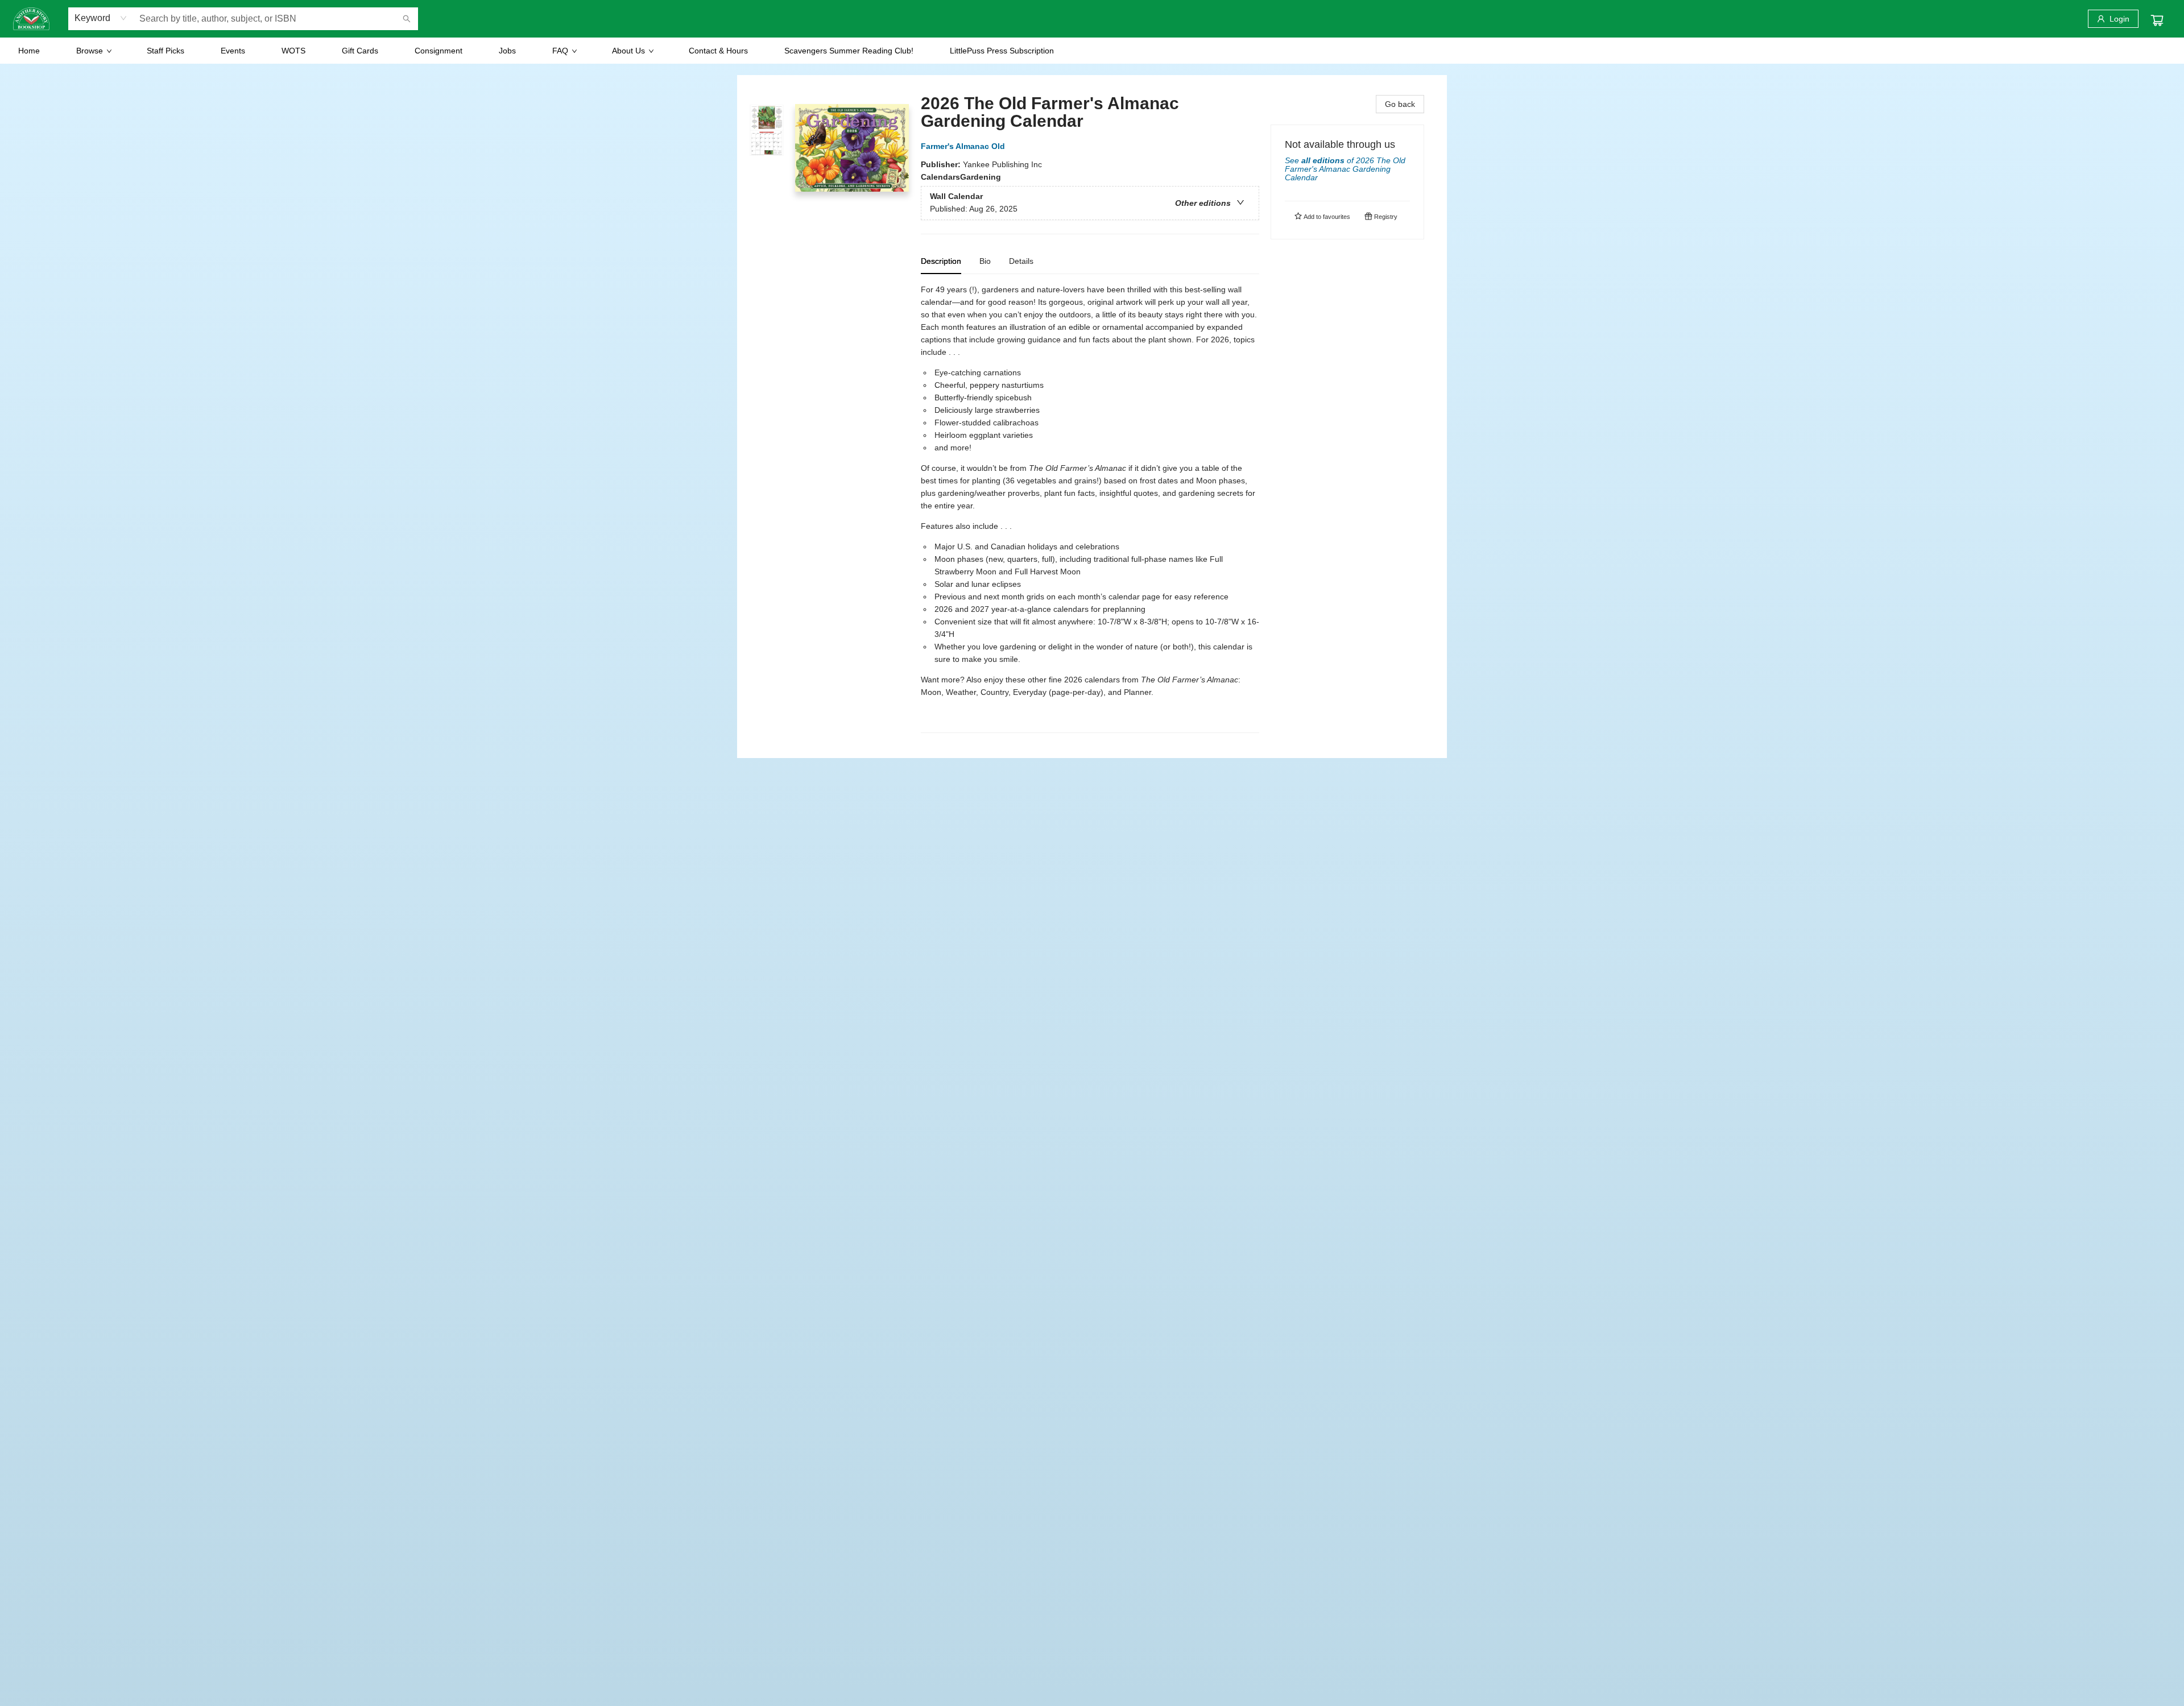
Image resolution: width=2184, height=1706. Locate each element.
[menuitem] (29, 51)
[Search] (407, 19)
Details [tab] (1021, 261)
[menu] (1092, 51)
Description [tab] (941, 261)
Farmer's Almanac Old (963, 146)
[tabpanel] (1090, 508)
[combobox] (101, 18)
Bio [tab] (985, 261)
